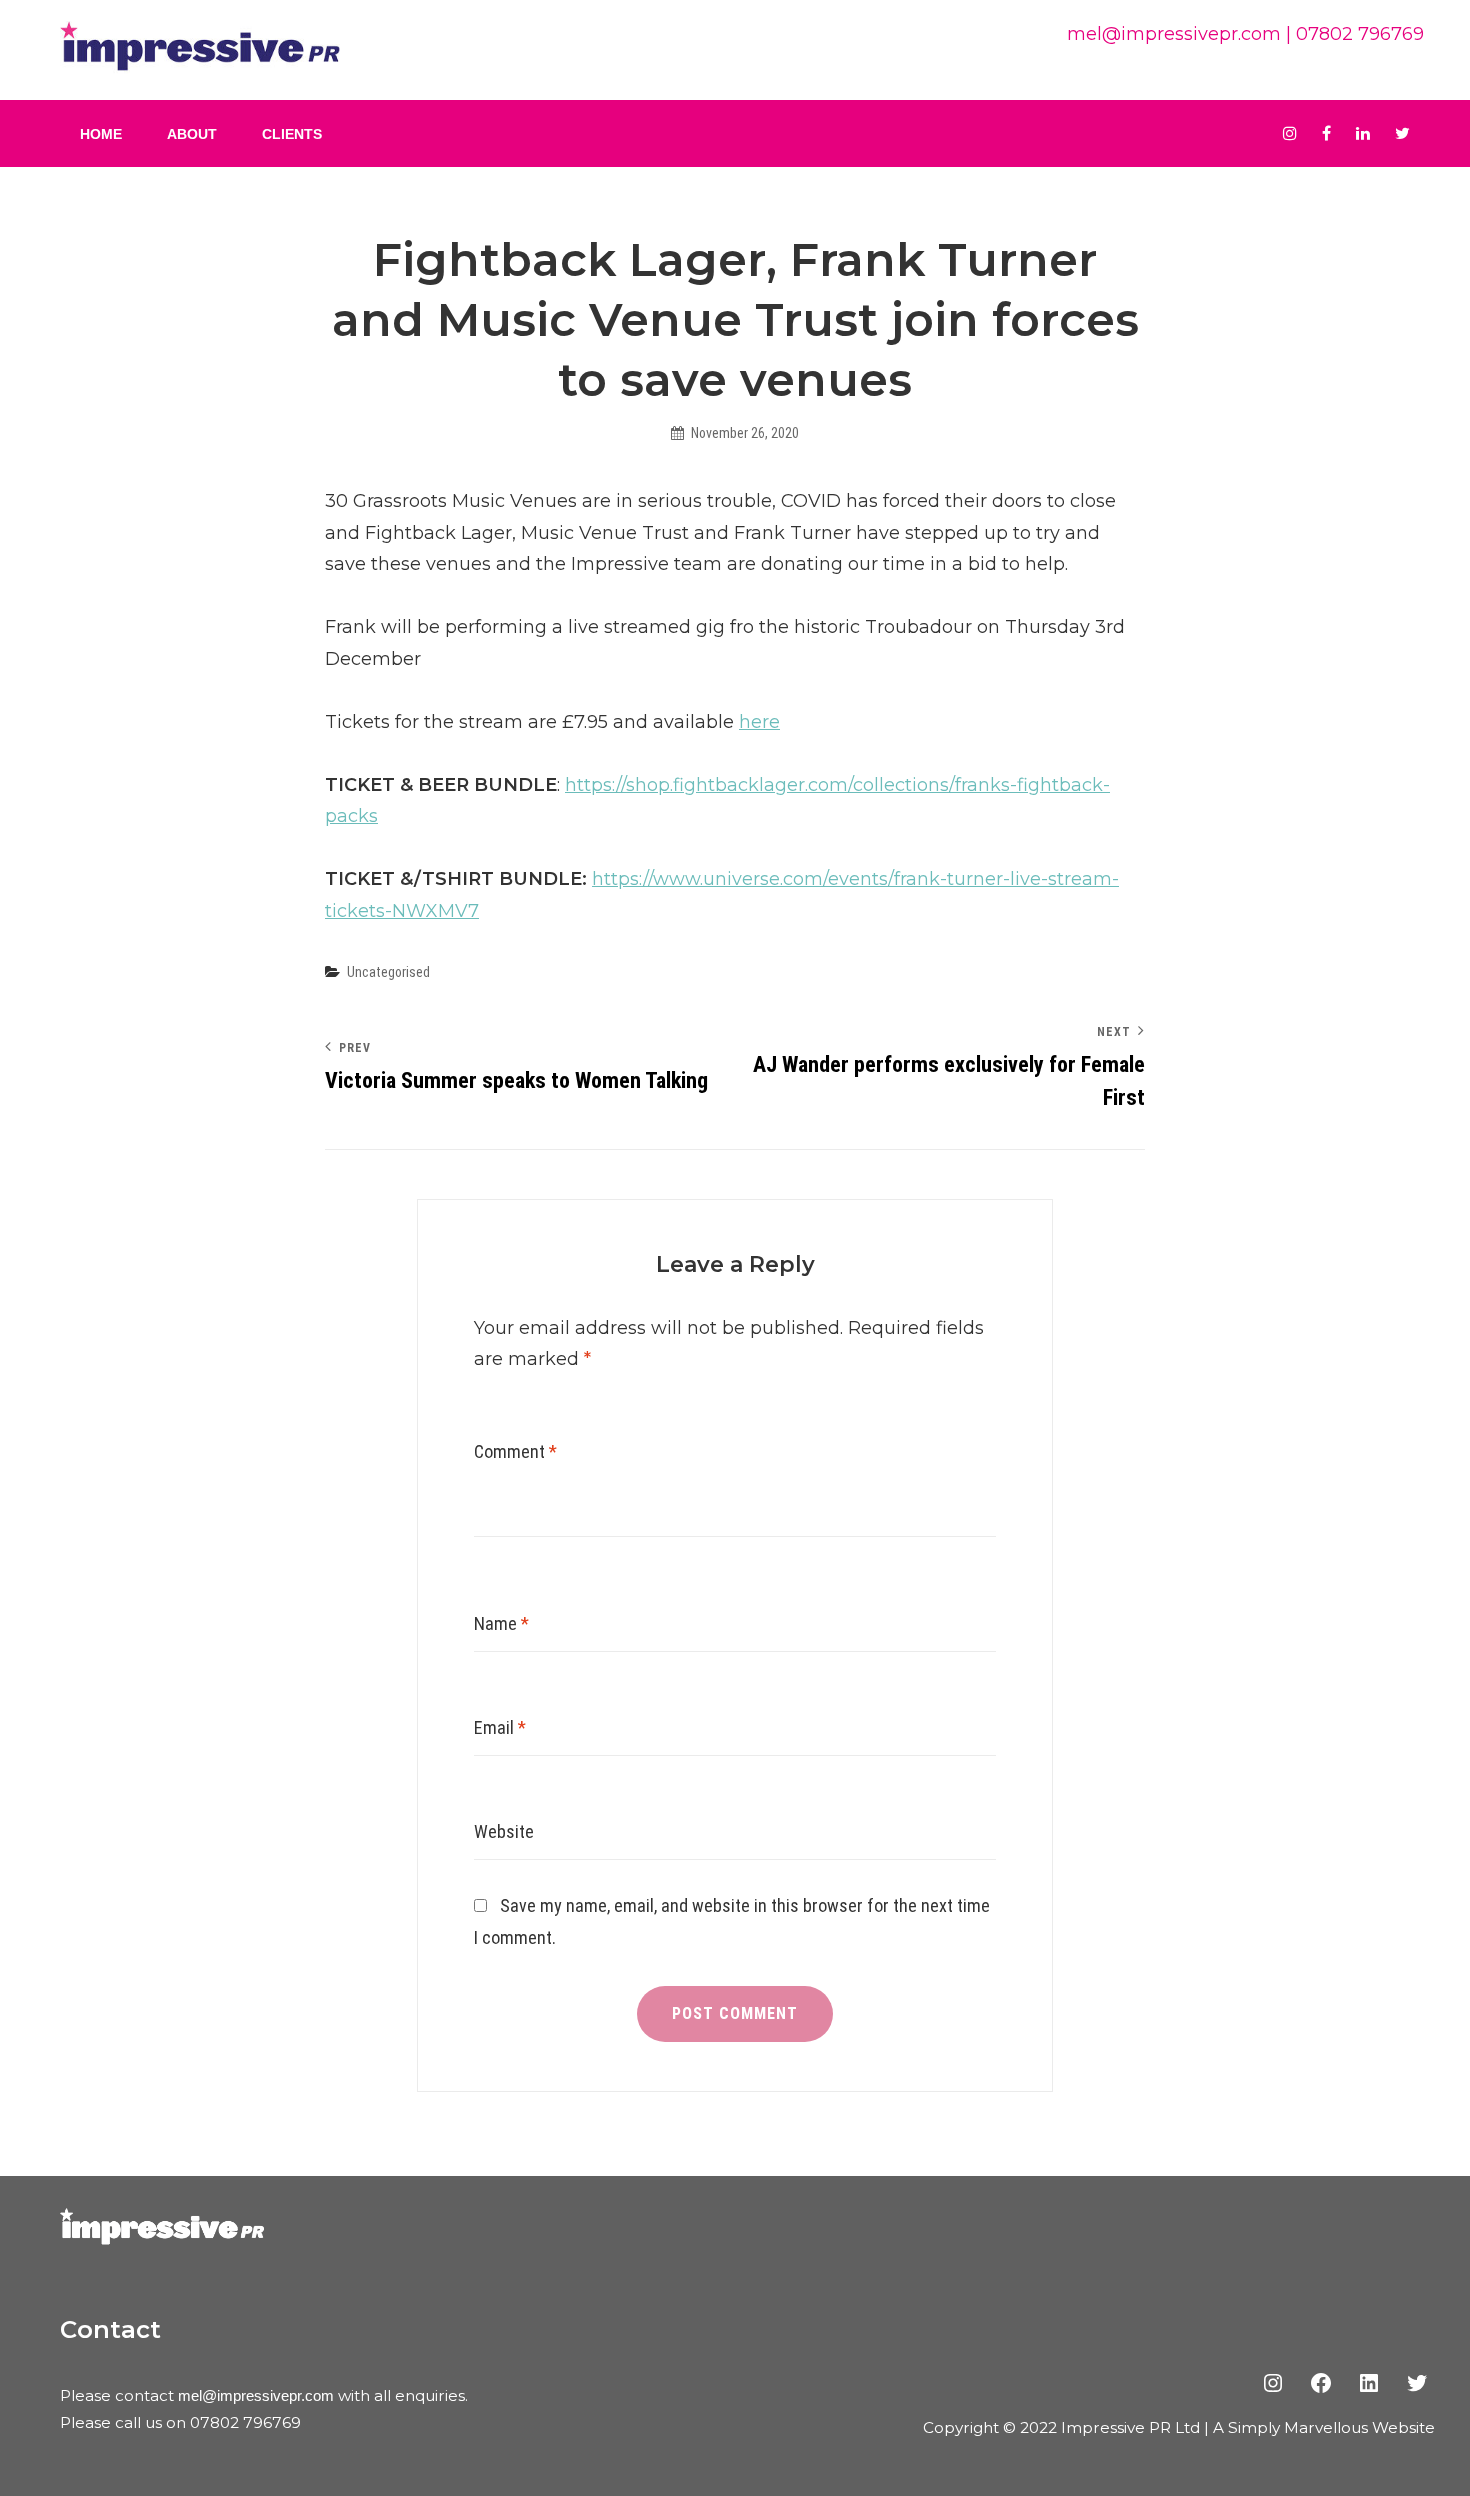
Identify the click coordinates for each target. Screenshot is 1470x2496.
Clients (292, 134)
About (192, 134)
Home (101, 134)
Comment (515, 1451)
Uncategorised (388, 972)
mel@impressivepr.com (1174, 34)
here (759, 722)
